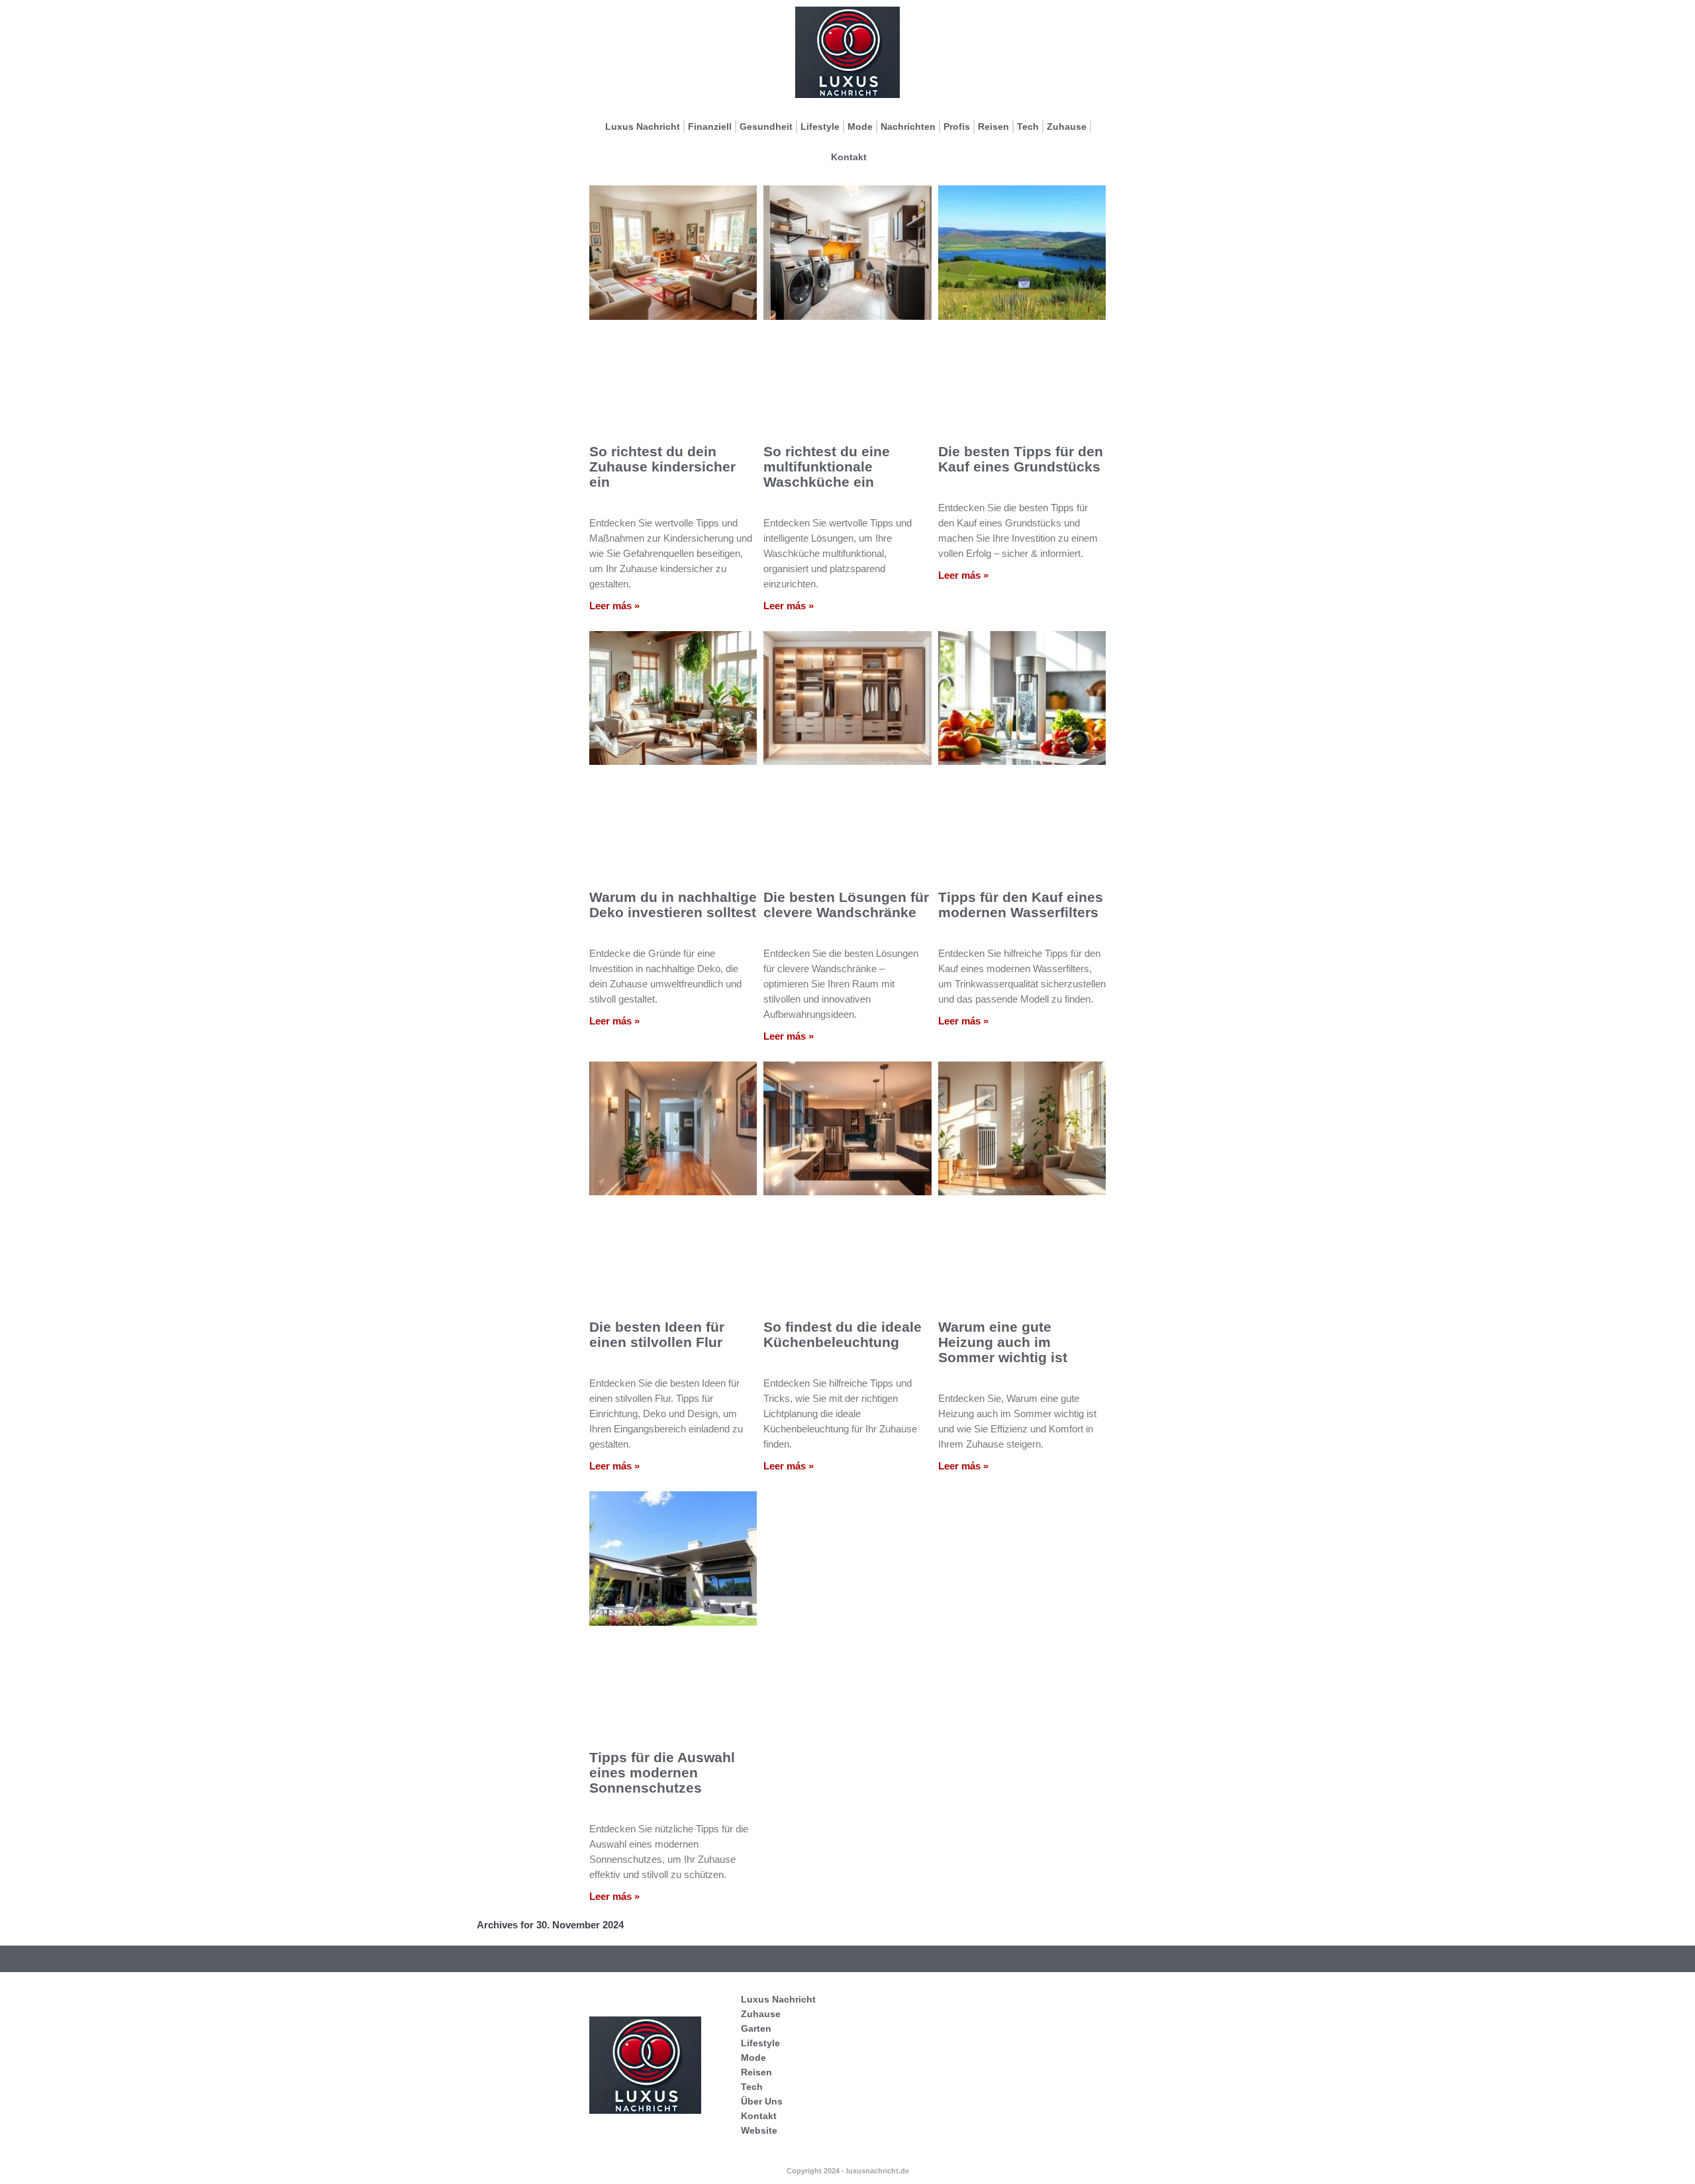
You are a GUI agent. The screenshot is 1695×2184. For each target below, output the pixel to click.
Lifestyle (820, 126)
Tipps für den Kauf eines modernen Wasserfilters (1021, 905)
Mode (860, 126)
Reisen (993, 126)
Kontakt (849, 157)
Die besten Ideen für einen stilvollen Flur (657, 1334)
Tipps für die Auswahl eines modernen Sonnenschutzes (662, 1772)
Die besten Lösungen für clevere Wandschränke (846, 905)
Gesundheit (766, 126)
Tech (1028, 126)
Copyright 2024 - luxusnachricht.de (848, 2171)
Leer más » (614, 606)
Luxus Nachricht (643, 126)
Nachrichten (908, 126)
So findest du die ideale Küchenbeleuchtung (843, 1334)
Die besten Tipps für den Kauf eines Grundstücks (1021, 459)
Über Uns (762, 2101)
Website (759, 2130)
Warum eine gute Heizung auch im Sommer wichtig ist (1003, 1342)
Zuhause (1067, 126)
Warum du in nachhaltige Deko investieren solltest (673, 905)
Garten (756, 2028)
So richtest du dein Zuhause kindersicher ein (662, 467)
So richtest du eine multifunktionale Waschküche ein (827, 467)
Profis (957, 126)
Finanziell (710, 126)
